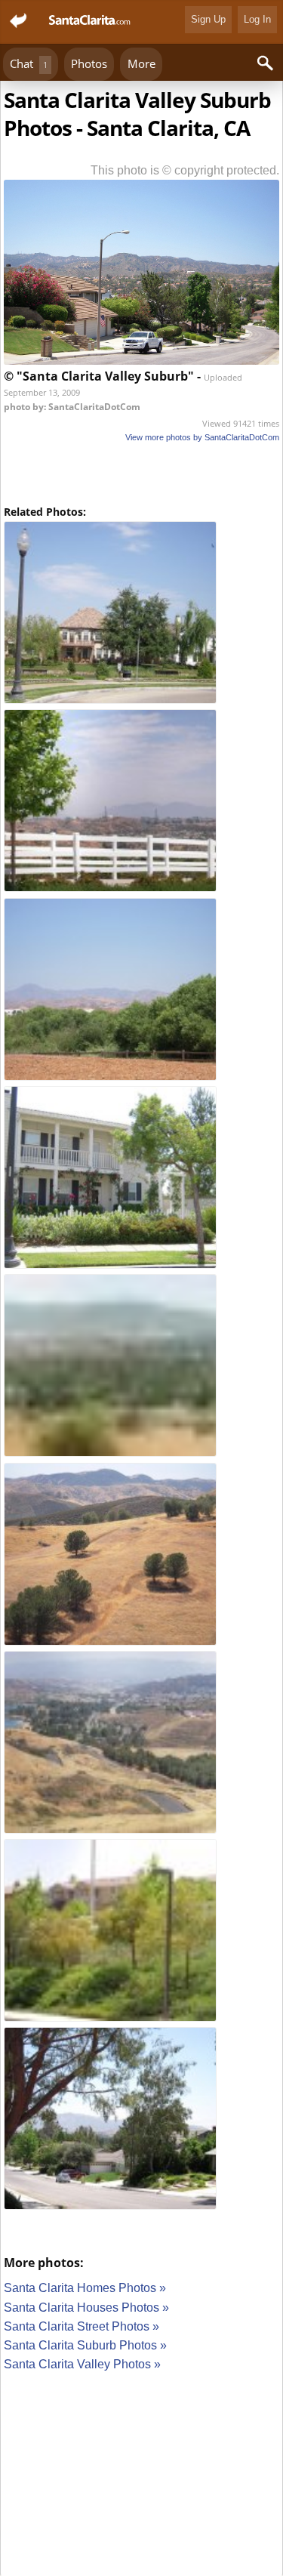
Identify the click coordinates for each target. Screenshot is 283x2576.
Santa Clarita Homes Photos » (85, 2288)
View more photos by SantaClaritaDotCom (202, 437)
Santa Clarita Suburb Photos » (85, 2345)
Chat (29, 63)
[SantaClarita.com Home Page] (90, 22)
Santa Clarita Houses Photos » (86, 2308)
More (141, 63)
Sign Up (208, 19)
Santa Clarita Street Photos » (82, 2326)
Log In (257, 19)
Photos (89, 63)
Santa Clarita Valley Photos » (82, 2364)
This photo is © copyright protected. (185, 170)
